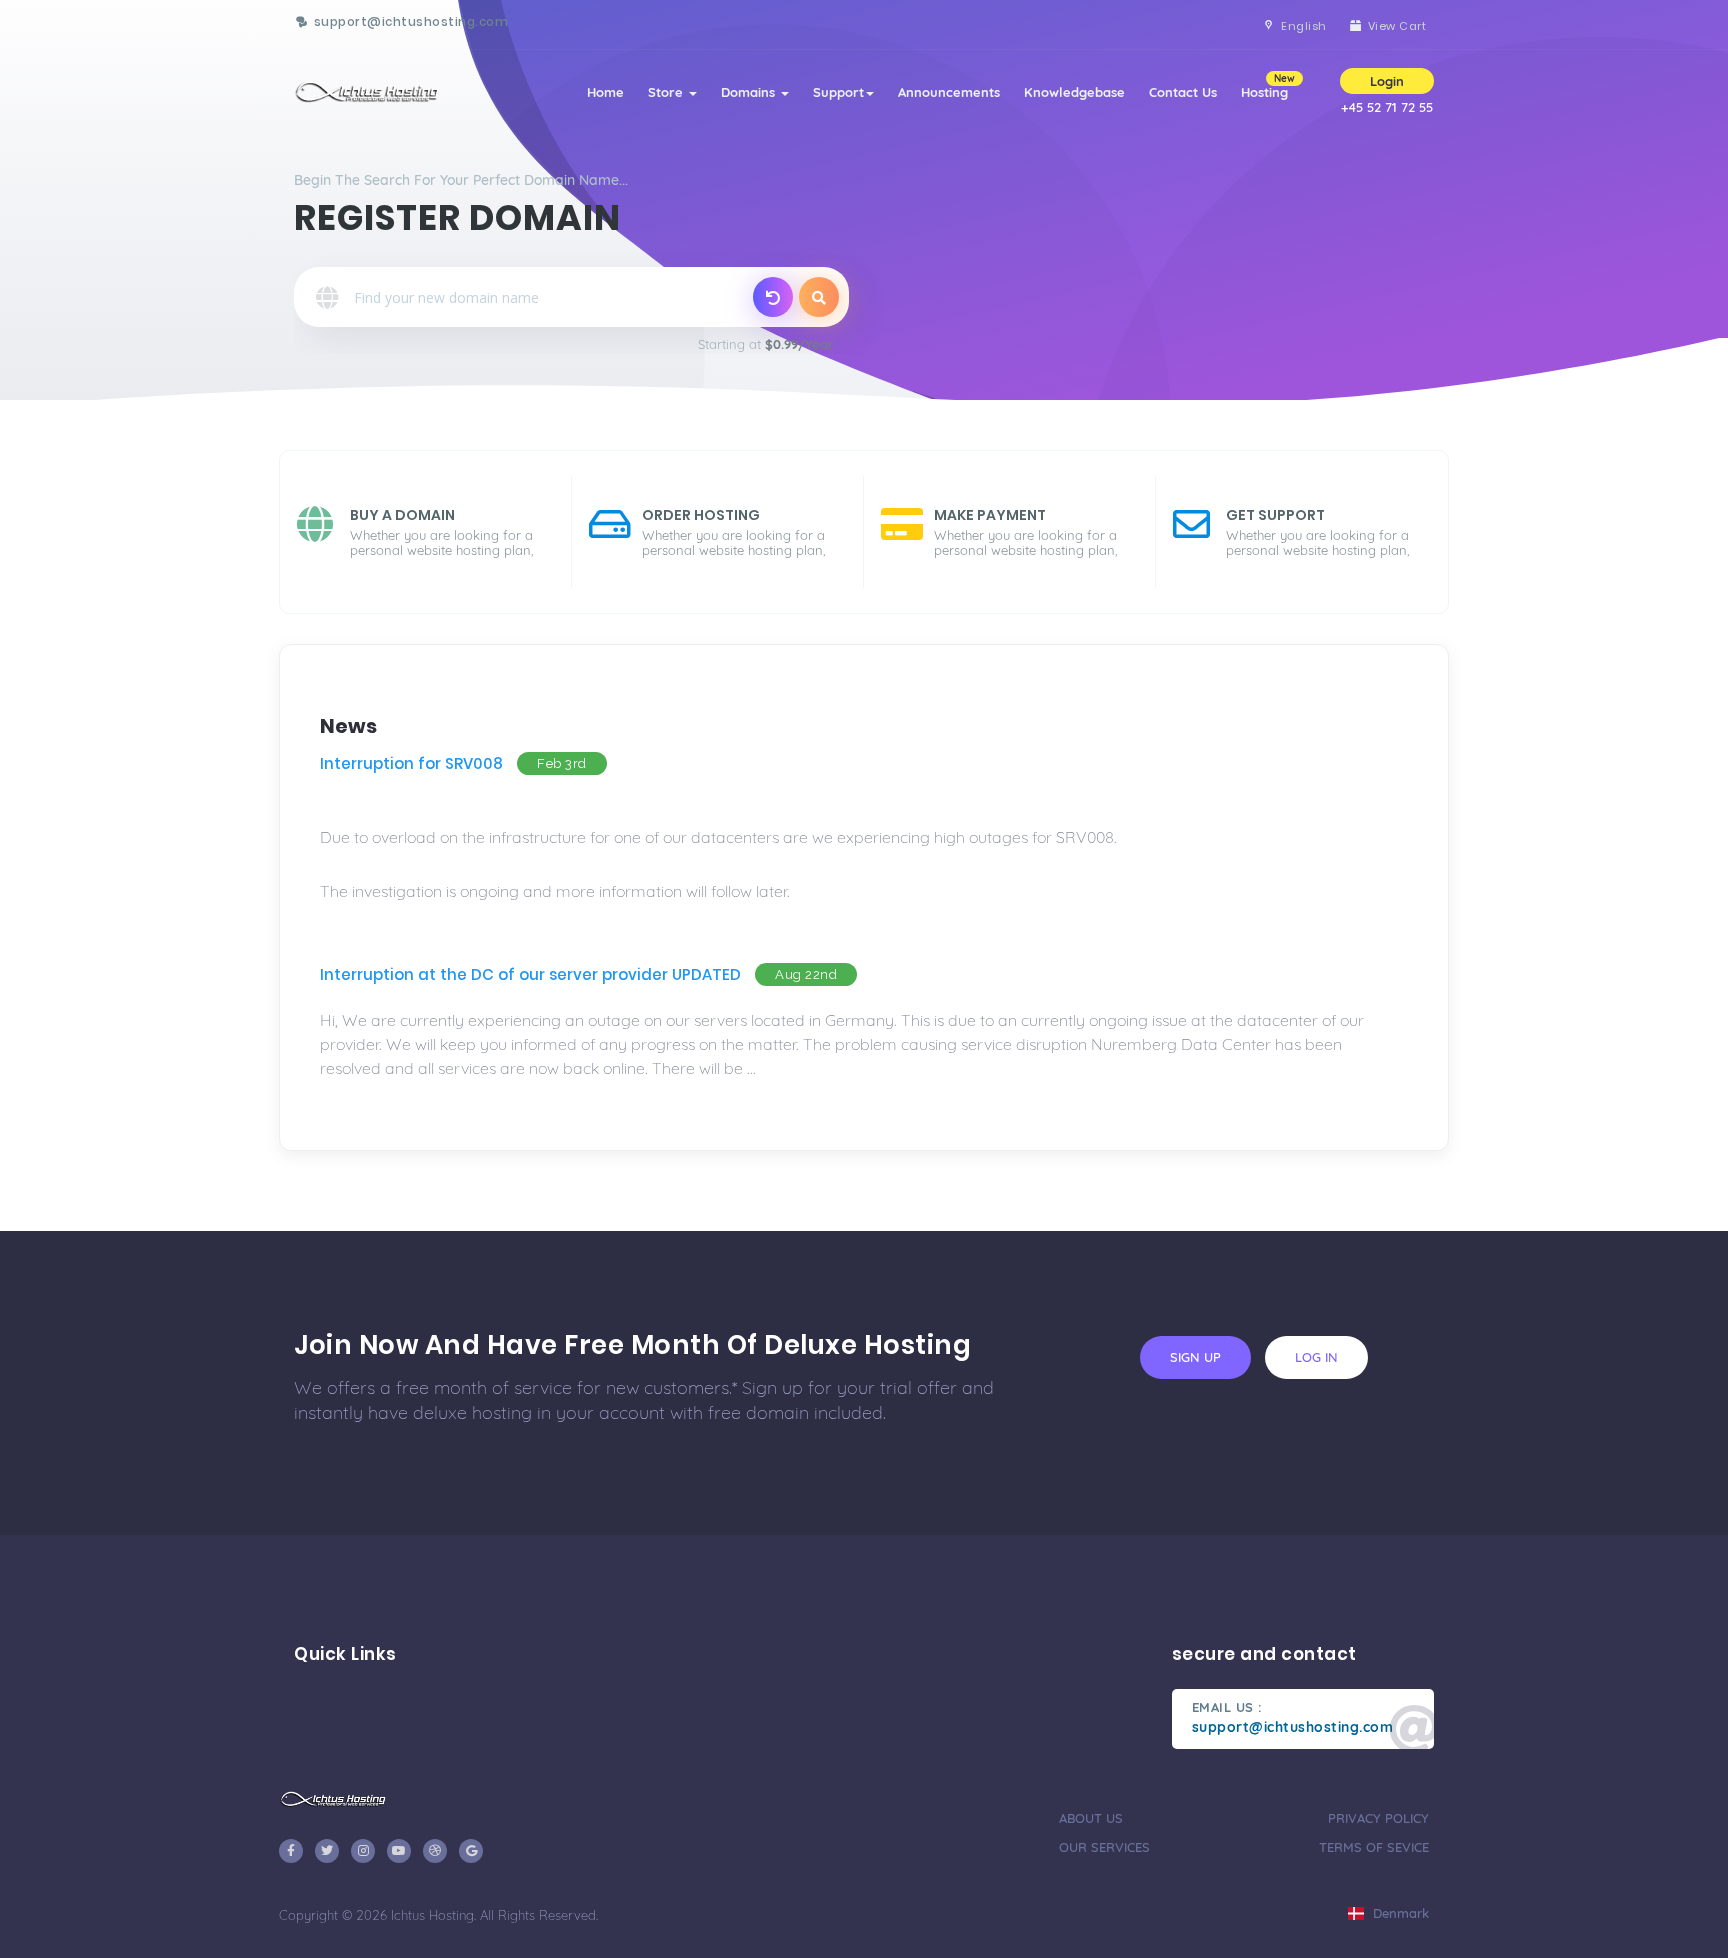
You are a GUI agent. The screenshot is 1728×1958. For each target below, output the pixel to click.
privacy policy (1378, 1818)
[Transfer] (773, 297)
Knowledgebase (1074, 92)
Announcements (949, 92)
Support (838, 92)
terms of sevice (1374, 1847)
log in (1316, 1357)
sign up (1195, 1357)
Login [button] (1387, 81)
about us (1091, 1818)
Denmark (1399, 1913)
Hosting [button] (1268, 86)
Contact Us (1183, 92)
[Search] (819, 297)
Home (605, 92)
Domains (750, 92)
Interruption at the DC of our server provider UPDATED (530, 974)
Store (667, 92)
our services (1104, 1847)
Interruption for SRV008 (411, 763)
